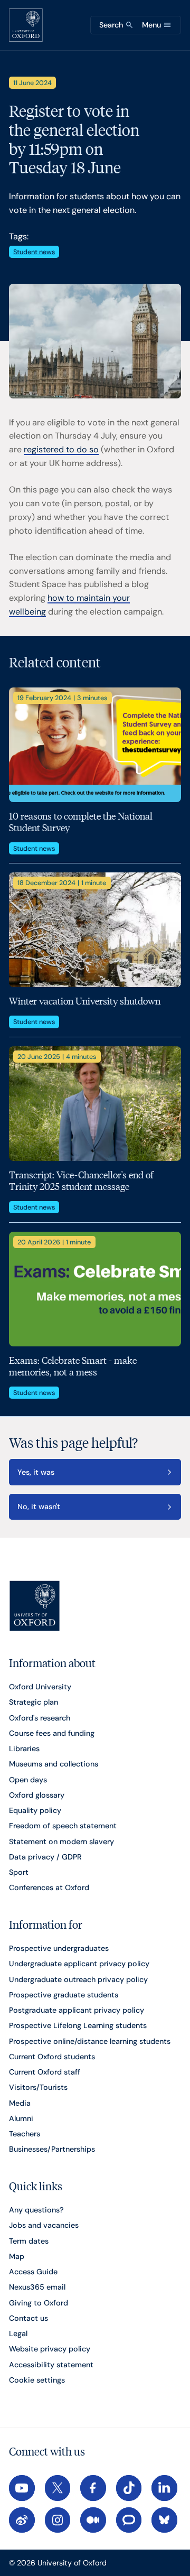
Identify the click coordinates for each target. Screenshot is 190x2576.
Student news (34, 252)
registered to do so (61, 449)
